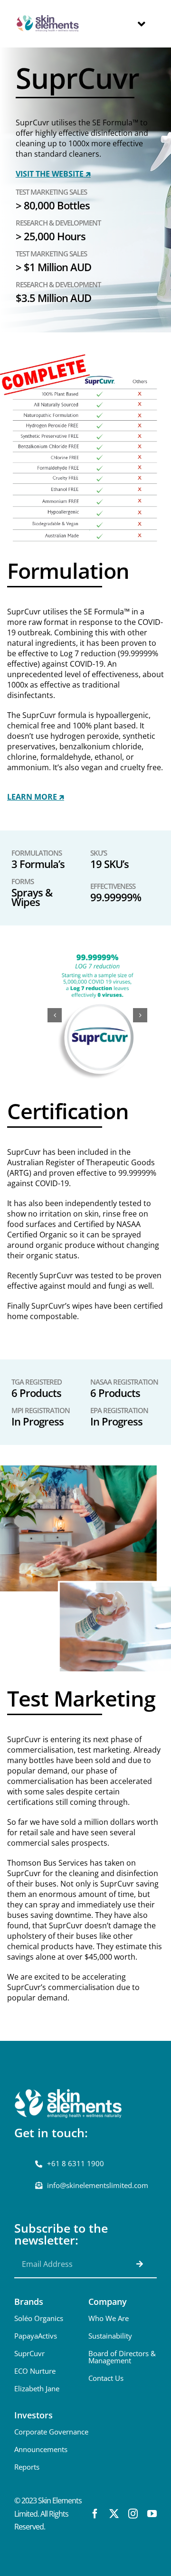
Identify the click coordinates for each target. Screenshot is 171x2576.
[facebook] (95, 2514)
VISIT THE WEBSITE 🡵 (53, 174)
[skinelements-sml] (48, 15)
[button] (55, 1015)
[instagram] (133, 2514)
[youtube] (152, 2514)
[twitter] (114, 2514)
